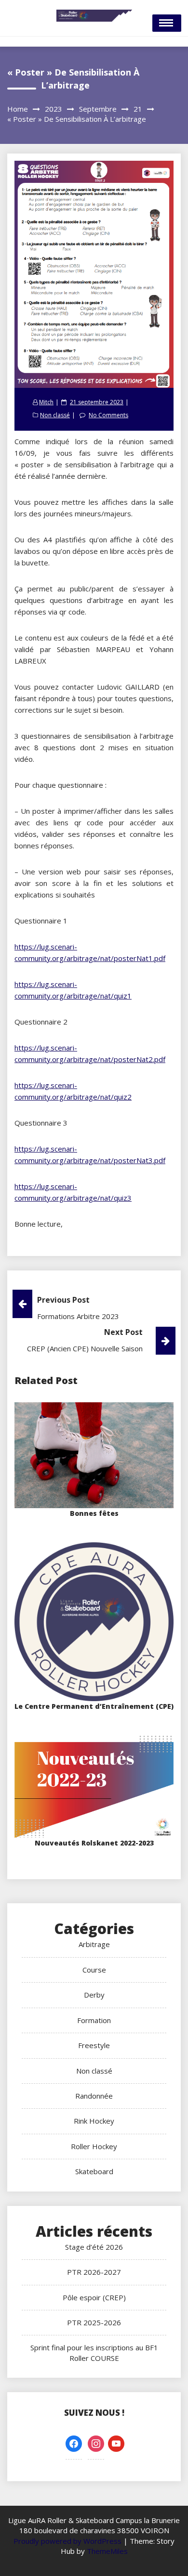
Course (94, 1970)
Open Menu (167, 23)
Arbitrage (94, 1944)
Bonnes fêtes (94, 1513)
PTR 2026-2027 (94, 2272)
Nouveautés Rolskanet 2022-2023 (94, 1843)
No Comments (108, 415)
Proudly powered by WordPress (68, 2541)
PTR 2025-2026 (94, 2322)
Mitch (46, 402)
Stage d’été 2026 (94, 2247)
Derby (94, 1995)
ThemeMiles (107, 2551)
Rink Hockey (94, 2121)
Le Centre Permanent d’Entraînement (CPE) (94, 1706)
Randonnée (94, 2096)
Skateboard (94, 2171)
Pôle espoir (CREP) (94, 2297)
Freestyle (94, 2045)
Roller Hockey (94, 2146)
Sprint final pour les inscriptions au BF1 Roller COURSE (94, 2352)
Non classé (55, 415)
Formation (94, 2020)
